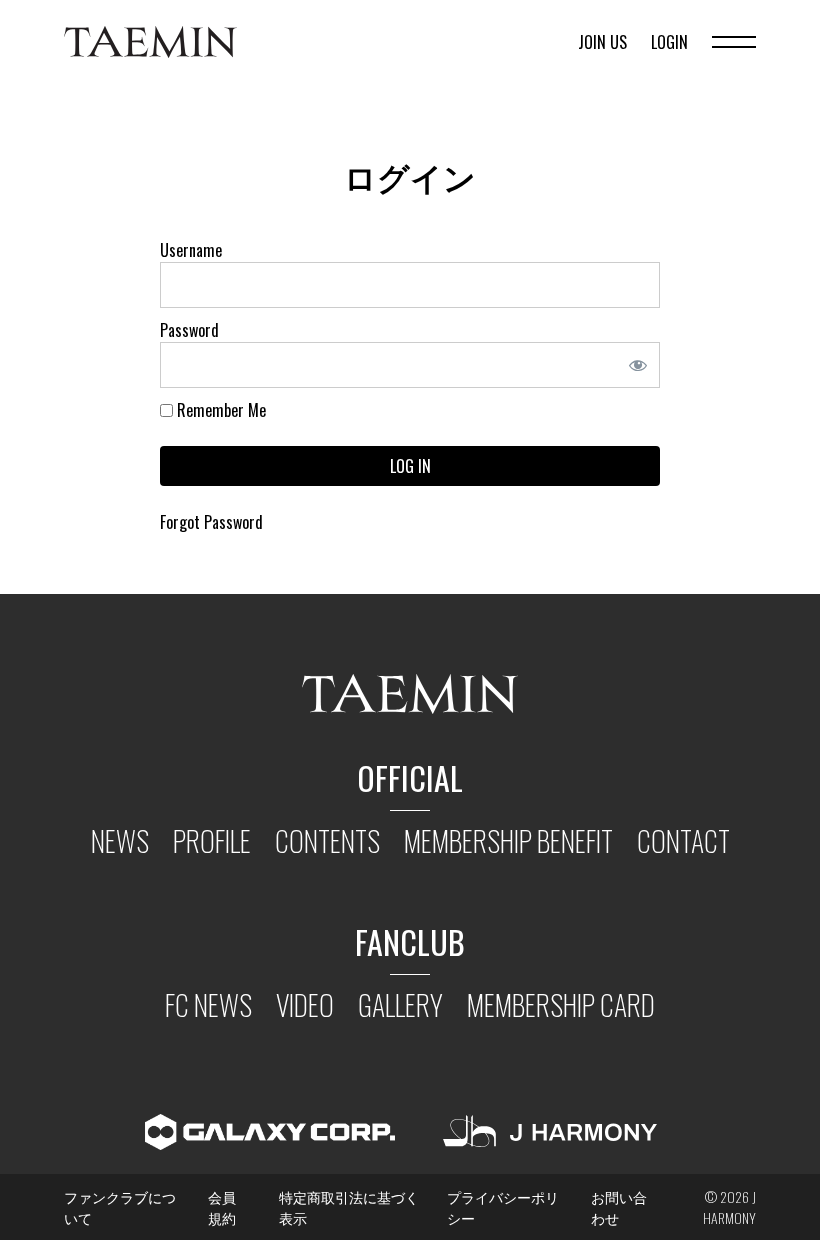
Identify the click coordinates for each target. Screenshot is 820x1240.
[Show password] (644, 365)
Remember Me (219, 410)
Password (189, 330)
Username (191, 250)
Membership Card (561, 1004)
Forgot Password (211, 522)
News (120, 840)
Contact (683, 840)
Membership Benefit (508, 840)
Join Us (602, 42)
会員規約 (222, 1207)
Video (305, 1004)
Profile (212, 840)
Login (669, 42)
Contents (327, 840)
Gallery (400, 1004)
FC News (208, 1004)
